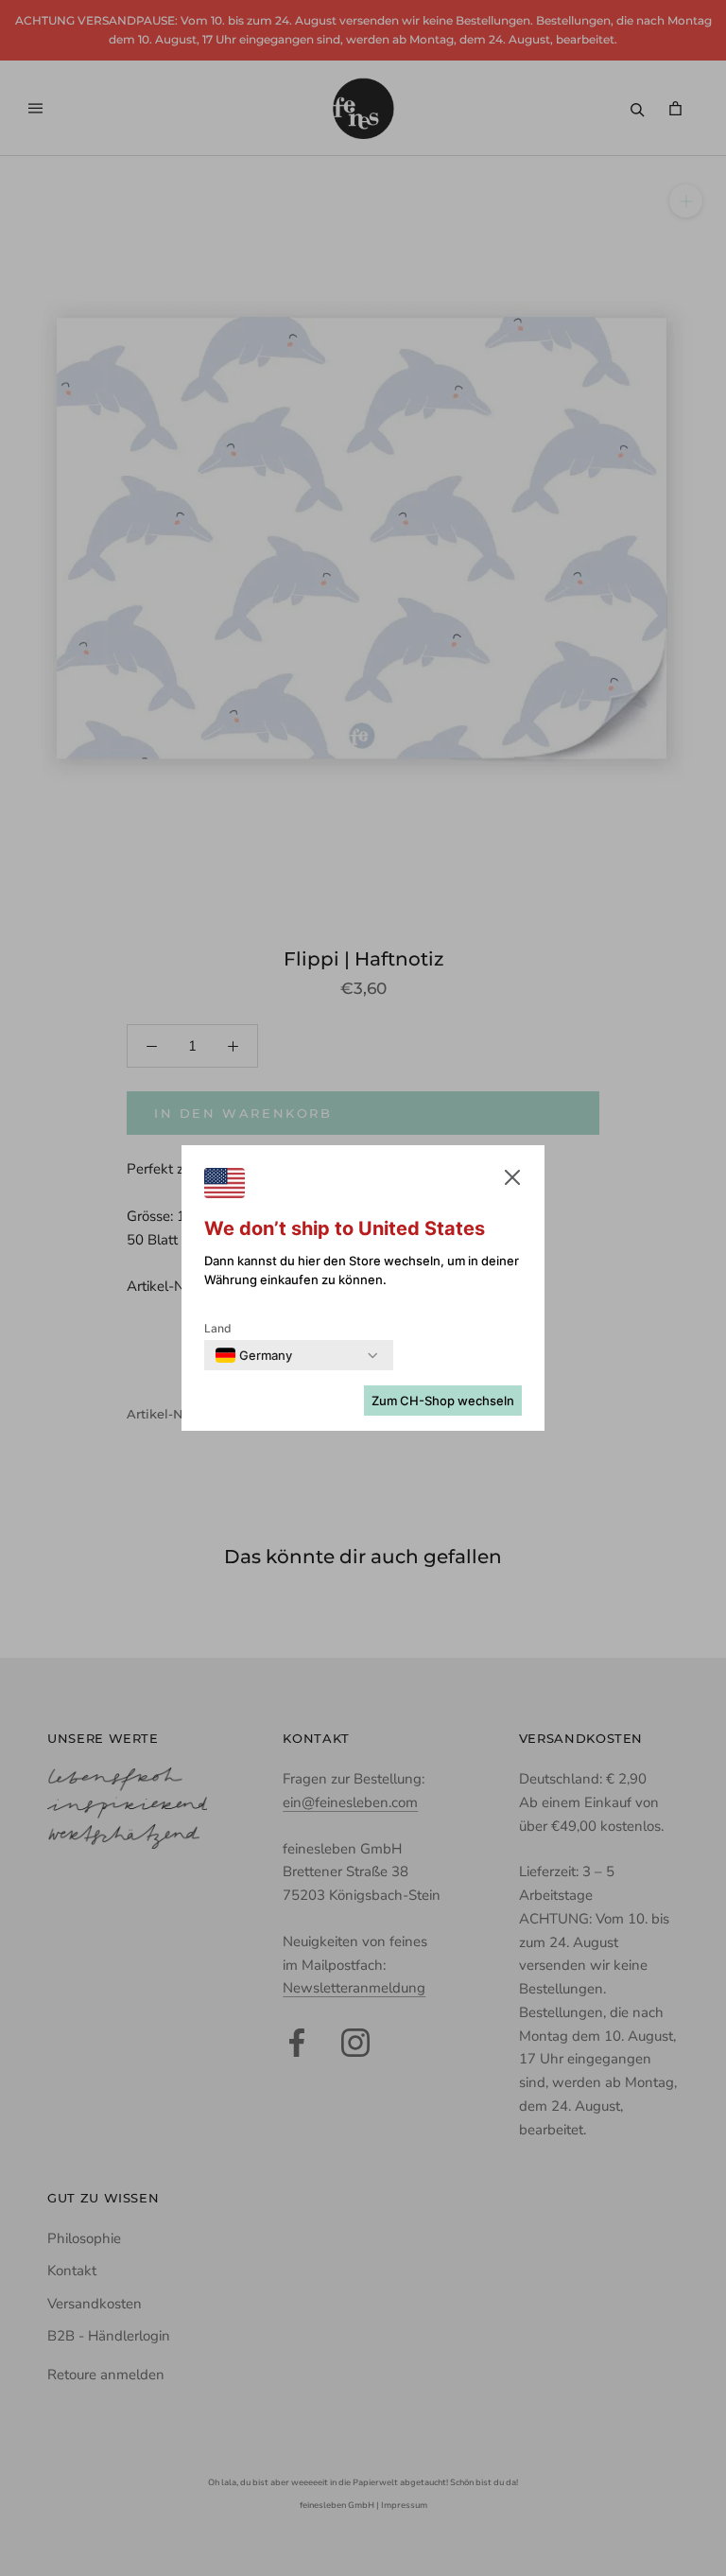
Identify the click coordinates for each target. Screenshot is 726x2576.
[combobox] (254, 1355)
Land (218, 1328)
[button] (512, 1181)
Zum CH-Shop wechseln (443, 1401)
